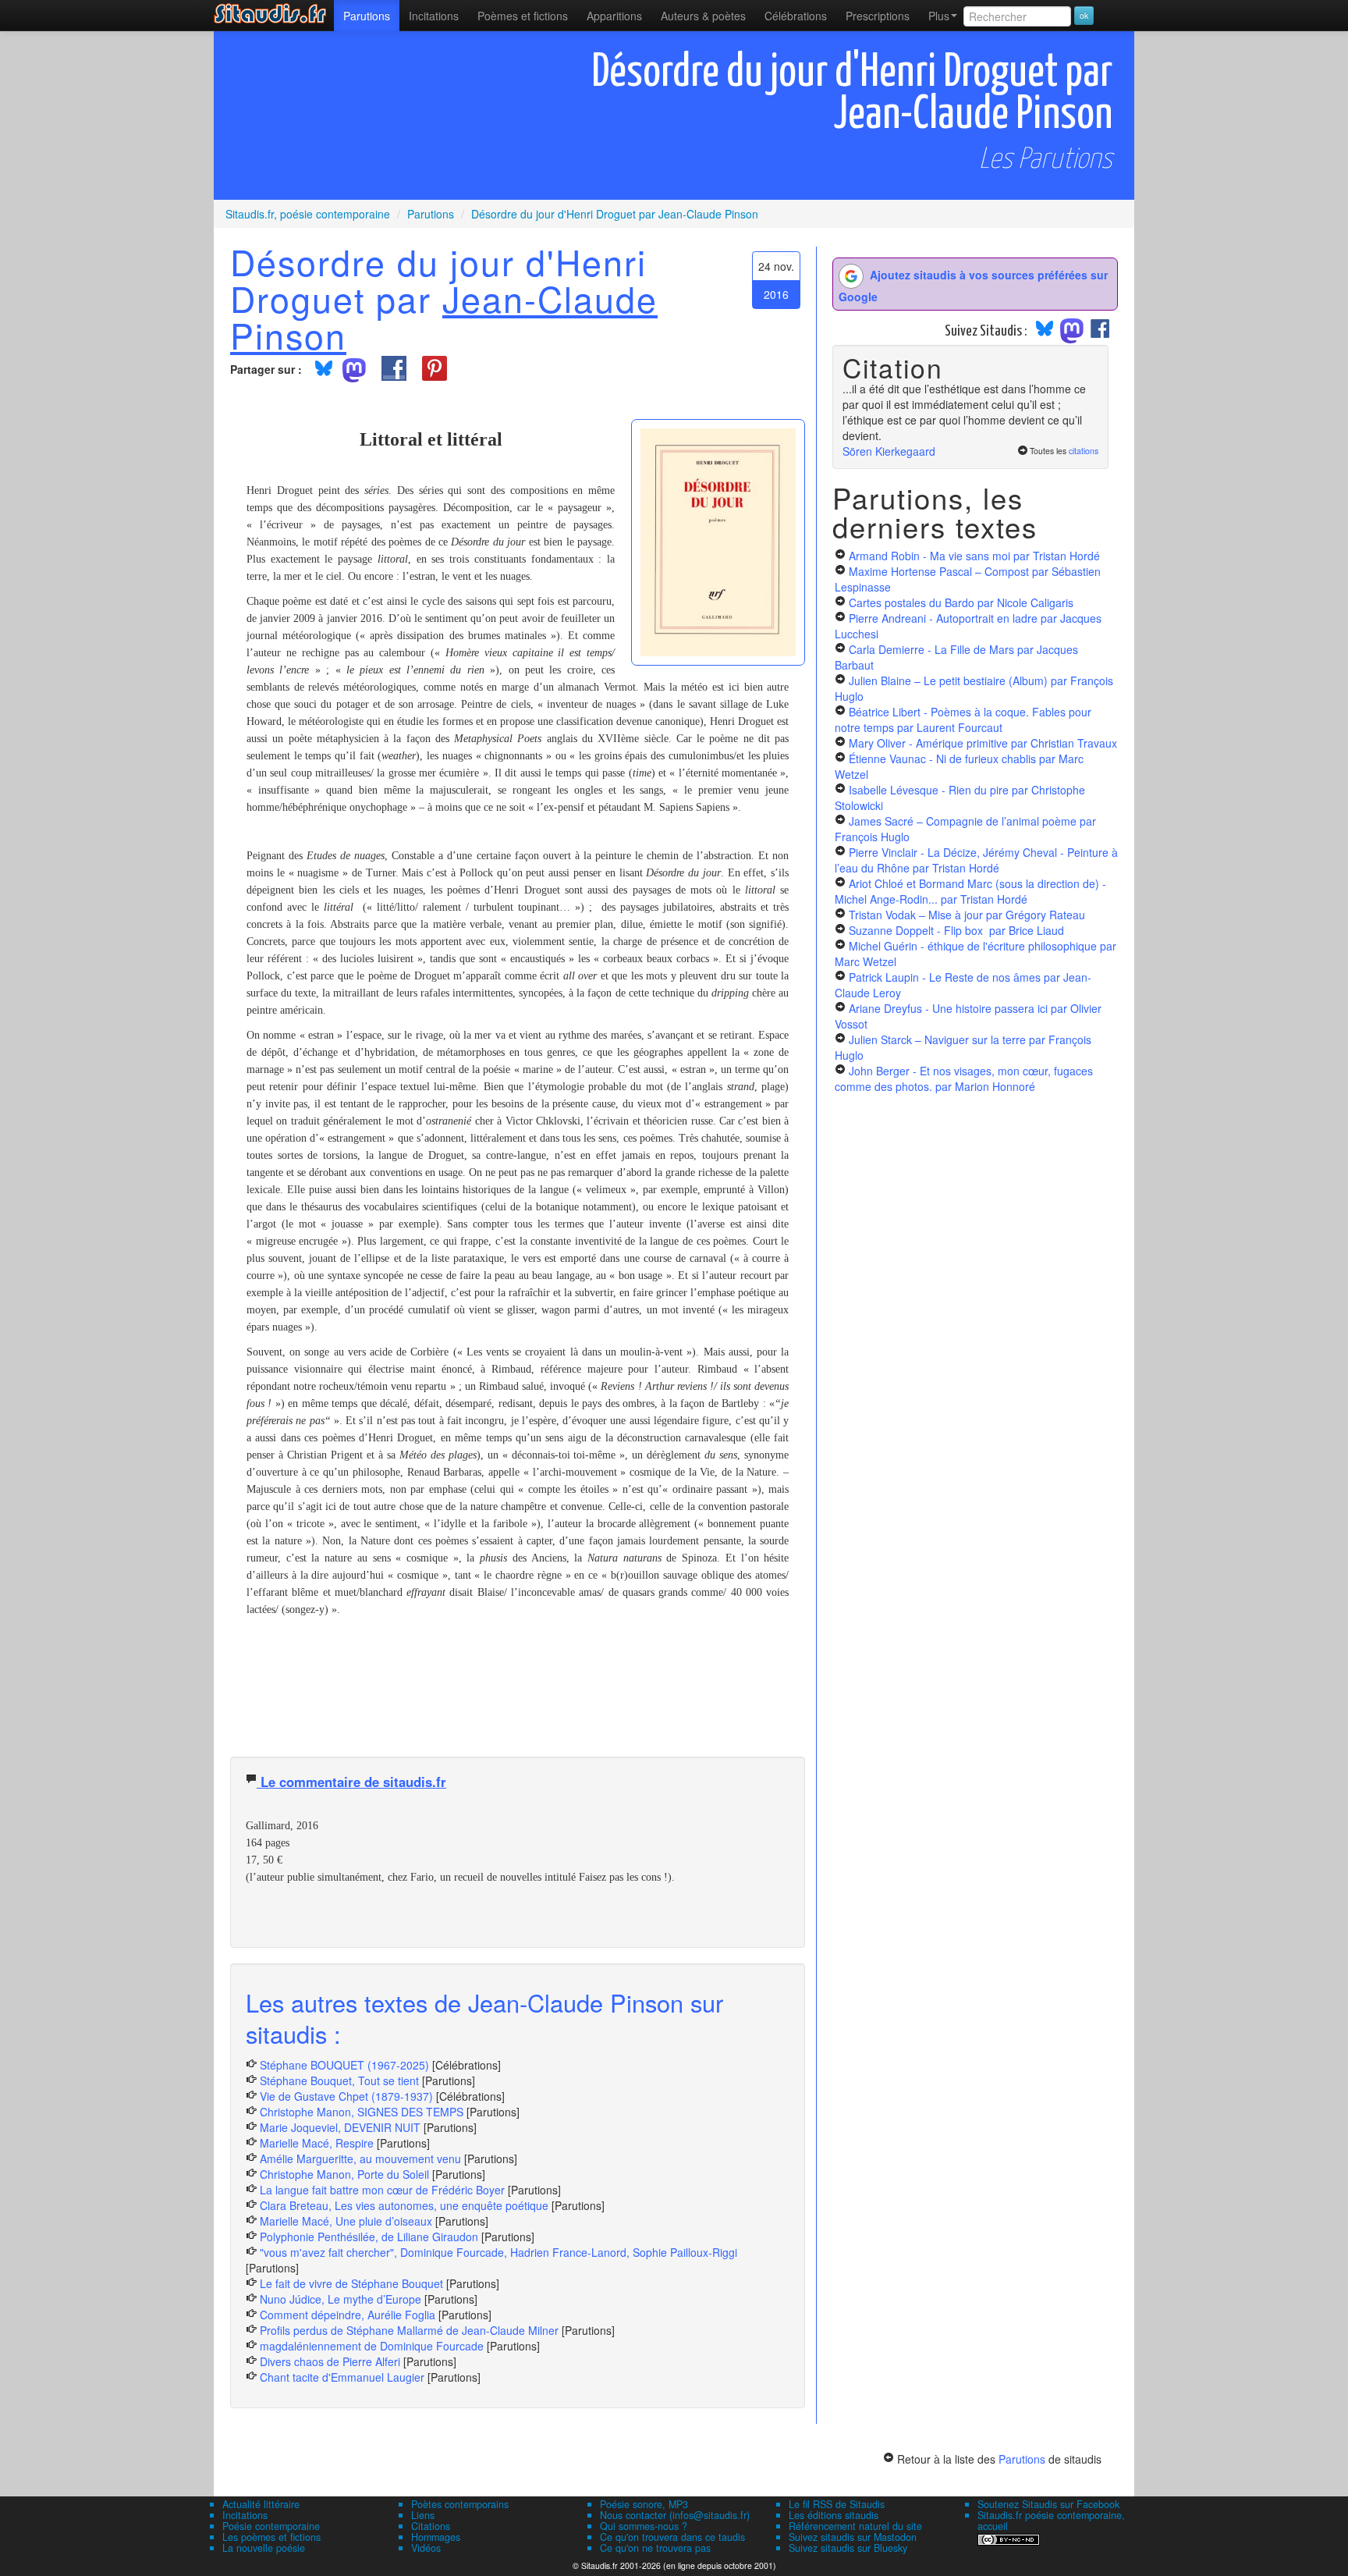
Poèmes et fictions (523, 16)
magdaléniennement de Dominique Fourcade (372, 2346)
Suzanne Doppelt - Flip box (956, 930)
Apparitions (614, 16)
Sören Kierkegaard (889, 451)
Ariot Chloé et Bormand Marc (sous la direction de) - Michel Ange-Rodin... (970, 891)
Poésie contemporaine (271, 2526)
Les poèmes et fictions (271, 2537)
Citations (431, 2526)
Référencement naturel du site (855, 2526)
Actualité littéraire (261, 2504)
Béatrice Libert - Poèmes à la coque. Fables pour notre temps (963, 720)
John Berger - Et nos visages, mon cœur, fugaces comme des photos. (964, 1078)
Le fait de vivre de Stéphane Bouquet (351, 2283)
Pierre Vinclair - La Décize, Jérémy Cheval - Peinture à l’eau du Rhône (976, 860)
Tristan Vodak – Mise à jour (967, 915)
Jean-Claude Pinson (444, 316)
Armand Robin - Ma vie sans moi (974, 556)
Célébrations (796, 16)
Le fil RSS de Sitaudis (837, 2504)
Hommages (436, 2537)
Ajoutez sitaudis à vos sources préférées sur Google (973, 286)
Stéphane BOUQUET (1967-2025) (344, 2065)
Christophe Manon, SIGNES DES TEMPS (362, 2112)
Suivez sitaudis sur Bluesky (848, 2548)
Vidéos (426, 2548)
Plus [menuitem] (939, 16)
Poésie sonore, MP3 (644, 2504)
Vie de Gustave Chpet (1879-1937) (346, 2096)
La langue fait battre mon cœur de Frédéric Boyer (382, 2190)
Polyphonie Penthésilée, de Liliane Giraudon (369, 2237)
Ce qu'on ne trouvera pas (655, 2548)
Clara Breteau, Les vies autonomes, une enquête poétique (404, 2205)
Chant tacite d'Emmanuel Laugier (342, 2377)
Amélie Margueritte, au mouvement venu (360, 2159)
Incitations (245, 2515)
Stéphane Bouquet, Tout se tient (339, 2080)
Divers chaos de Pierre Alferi (330, 2361)
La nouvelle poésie (264, 2548)
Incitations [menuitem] (434, 16)
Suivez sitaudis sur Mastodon (853, 2537)
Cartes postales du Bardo (961, 602)
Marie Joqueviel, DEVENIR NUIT (340, 2127)
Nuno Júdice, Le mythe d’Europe (341, 2299)
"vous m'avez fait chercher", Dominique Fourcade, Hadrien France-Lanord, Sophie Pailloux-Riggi (498, 2252)
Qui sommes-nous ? (644, 2526)
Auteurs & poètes (703, 16)
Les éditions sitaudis (834, 2515)
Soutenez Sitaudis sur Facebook (1048, 2504)
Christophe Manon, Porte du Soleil (344, 2174)
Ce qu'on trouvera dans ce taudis (672, 2537)
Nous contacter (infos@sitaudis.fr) (675, 2515)
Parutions (367, 16)
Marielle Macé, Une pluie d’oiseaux (346, 2221)
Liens (423, 2515)
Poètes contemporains (460, 2504)
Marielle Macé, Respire (317, 2143)
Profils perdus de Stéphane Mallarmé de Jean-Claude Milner (409, 2330)
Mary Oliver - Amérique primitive (983, 743)
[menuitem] (367, 16)
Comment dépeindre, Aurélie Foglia (348, 2315)
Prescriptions (878, 16)
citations (1084, 451)
